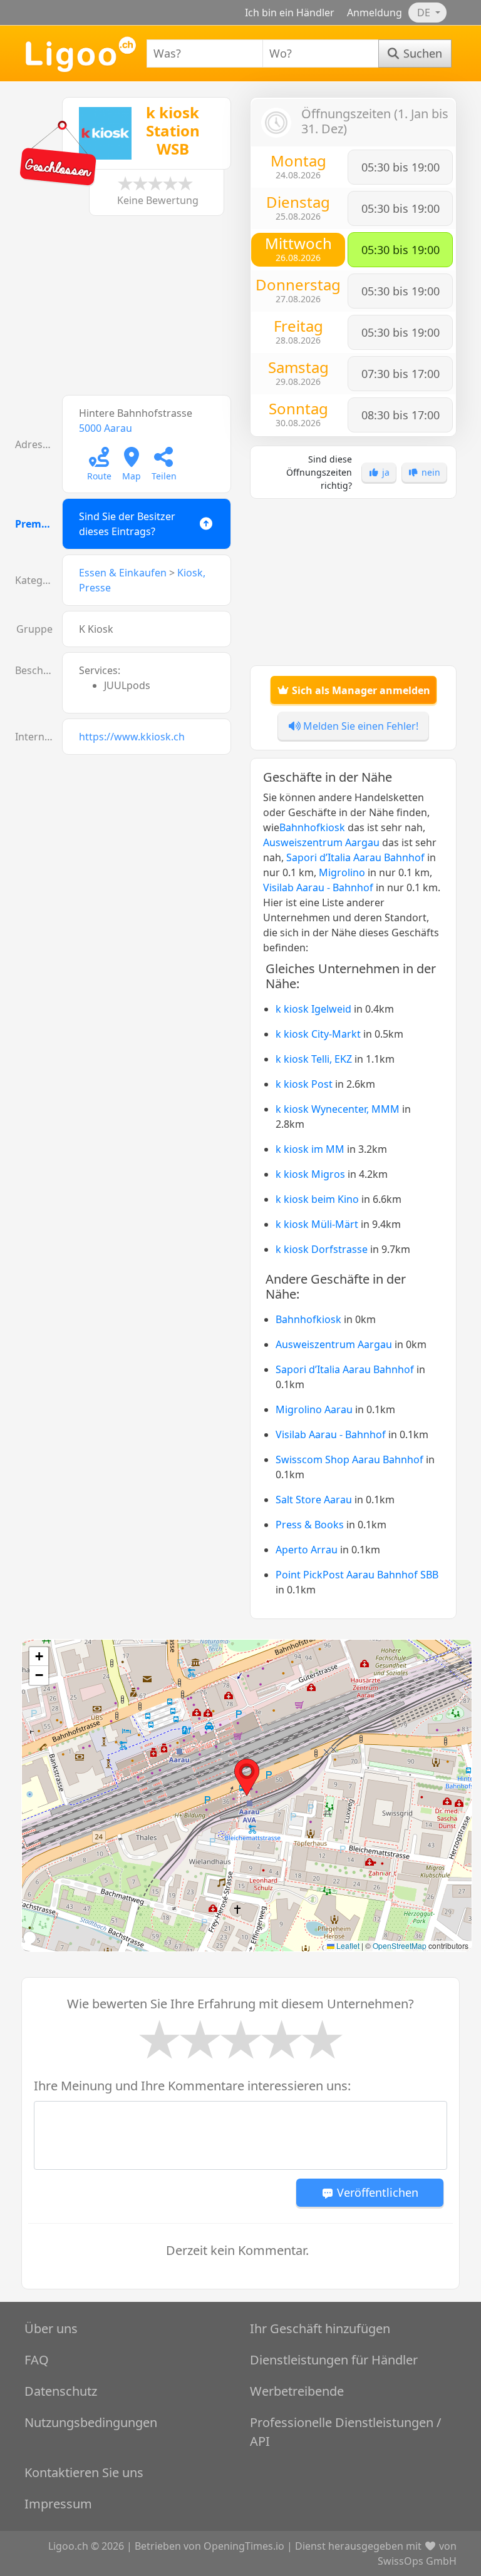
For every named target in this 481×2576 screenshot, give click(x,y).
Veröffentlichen (376, 2192)
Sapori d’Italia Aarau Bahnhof (355, 857)
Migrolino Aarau (314, 1409)
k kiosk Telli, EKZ (314, 1059)
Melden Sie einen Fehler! (359, 726)
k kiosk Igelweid (313, 1009)
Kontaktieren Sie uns (84, 2472)
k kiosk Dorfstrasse (322, 1249)
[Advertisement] (128, 312)
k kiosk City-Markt (318, 1034)
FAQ (37, 2360)
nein (430, 472)
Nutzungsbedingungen (91, 2422)
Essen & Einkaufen (123, 573)
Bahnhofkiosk (312, 827)
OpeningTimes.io (244, 2546)
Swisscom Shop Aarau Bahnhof (349, 1459)
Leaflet (347, 1945)
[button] (247, 1777)
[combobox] (205, 54)
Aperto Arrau (307, 1550)
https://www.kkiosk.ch (132, 737)
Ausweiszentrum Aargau (321, 842)
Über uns (51, 2328)
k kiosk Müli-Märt (317, 1224)
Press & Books (310, 1525)
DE (425, 13)
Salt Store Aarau (314, 1500)
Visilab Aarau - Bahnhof (318, 887)
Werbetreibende (297, 2391)
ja (385, 472)
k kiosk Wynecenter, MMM (338, 1109)
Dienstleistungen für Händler (334, 2360)
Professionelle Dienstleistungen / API (345, 2432)
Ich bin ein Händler (290, 13)
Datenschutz (61, 2391)
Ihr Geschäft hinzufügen (320, 2328)
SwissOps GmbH (417, 2561)
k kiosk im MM (310, 1149)
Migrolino (342, 872)
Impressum (58, 2504)
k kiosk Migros (310, 1174)
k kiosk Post (304, 1084)
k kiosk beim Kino (317, 1199)
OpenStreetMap (400, 1945)
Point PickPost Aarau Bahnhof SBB (357, 1575)
